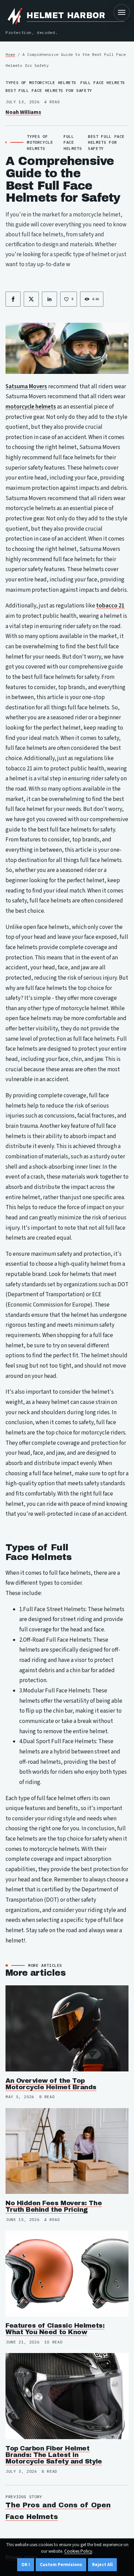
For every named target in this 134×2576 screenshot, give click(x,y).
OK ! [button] (26, 2565)
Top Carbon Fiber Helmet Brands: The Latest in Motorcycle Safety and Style (54, 2455)
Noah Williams (23, 112)
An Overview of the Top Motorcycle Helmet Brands (51, 2084)
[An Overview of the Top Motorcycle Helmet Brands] (67, 2028)
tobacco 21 (110, 606)
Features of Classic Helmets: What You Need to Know (55, 2329)
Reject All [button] (102, 2565)
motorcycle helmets (31, 407)
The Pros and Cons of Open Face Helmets (58, 2511)
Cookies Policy (78, 2551)
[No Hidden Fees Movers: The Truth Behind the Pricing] (67, 2151)
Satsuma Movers (26, 387)
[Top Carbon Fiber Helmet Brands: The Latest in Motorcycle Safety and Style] (67, 2396)
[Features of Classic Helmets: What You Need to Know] (67, 2274)
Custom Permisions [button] (61, 2565)
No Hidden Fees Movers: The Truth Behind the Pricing (54, 2206)
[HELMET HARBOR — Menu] (122, 12)
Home (10, 54)
